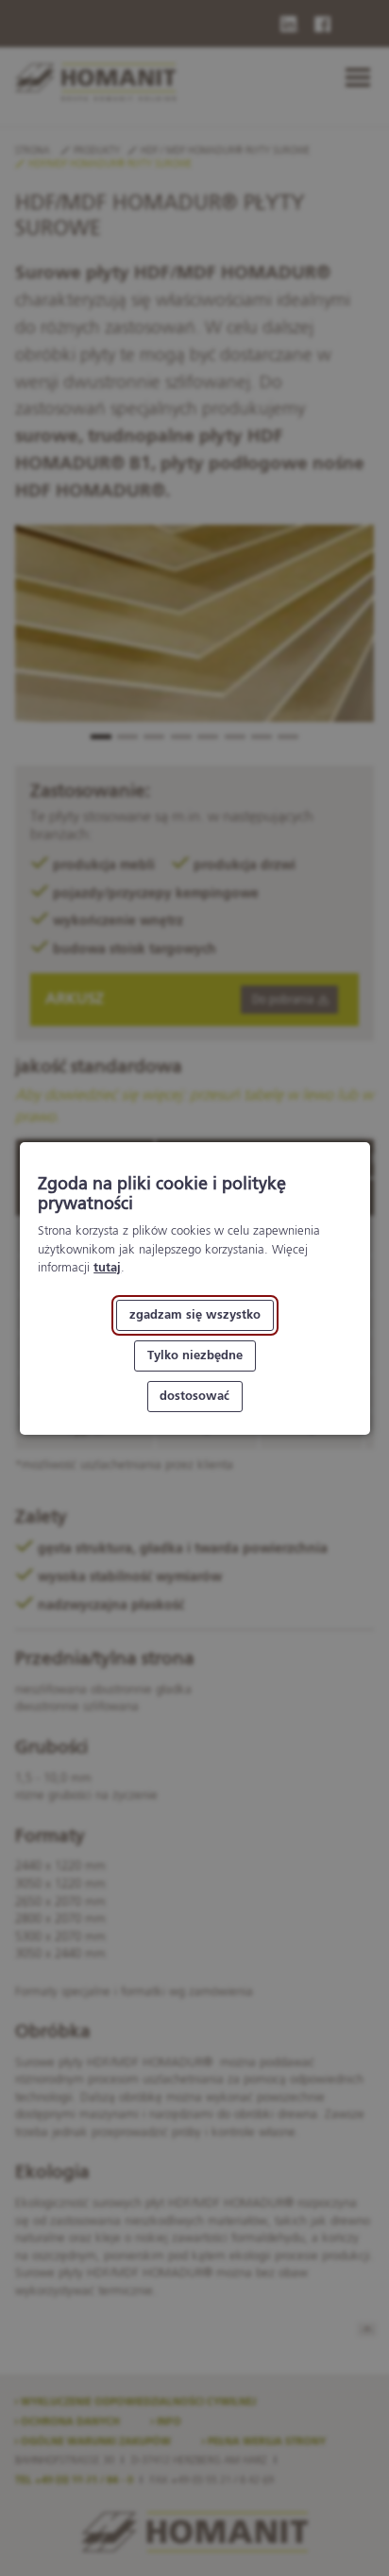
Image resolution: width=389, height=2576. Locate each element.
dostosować (194, 1396)
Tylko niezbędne (194, 1355)
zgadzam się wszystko (194, 1315)
